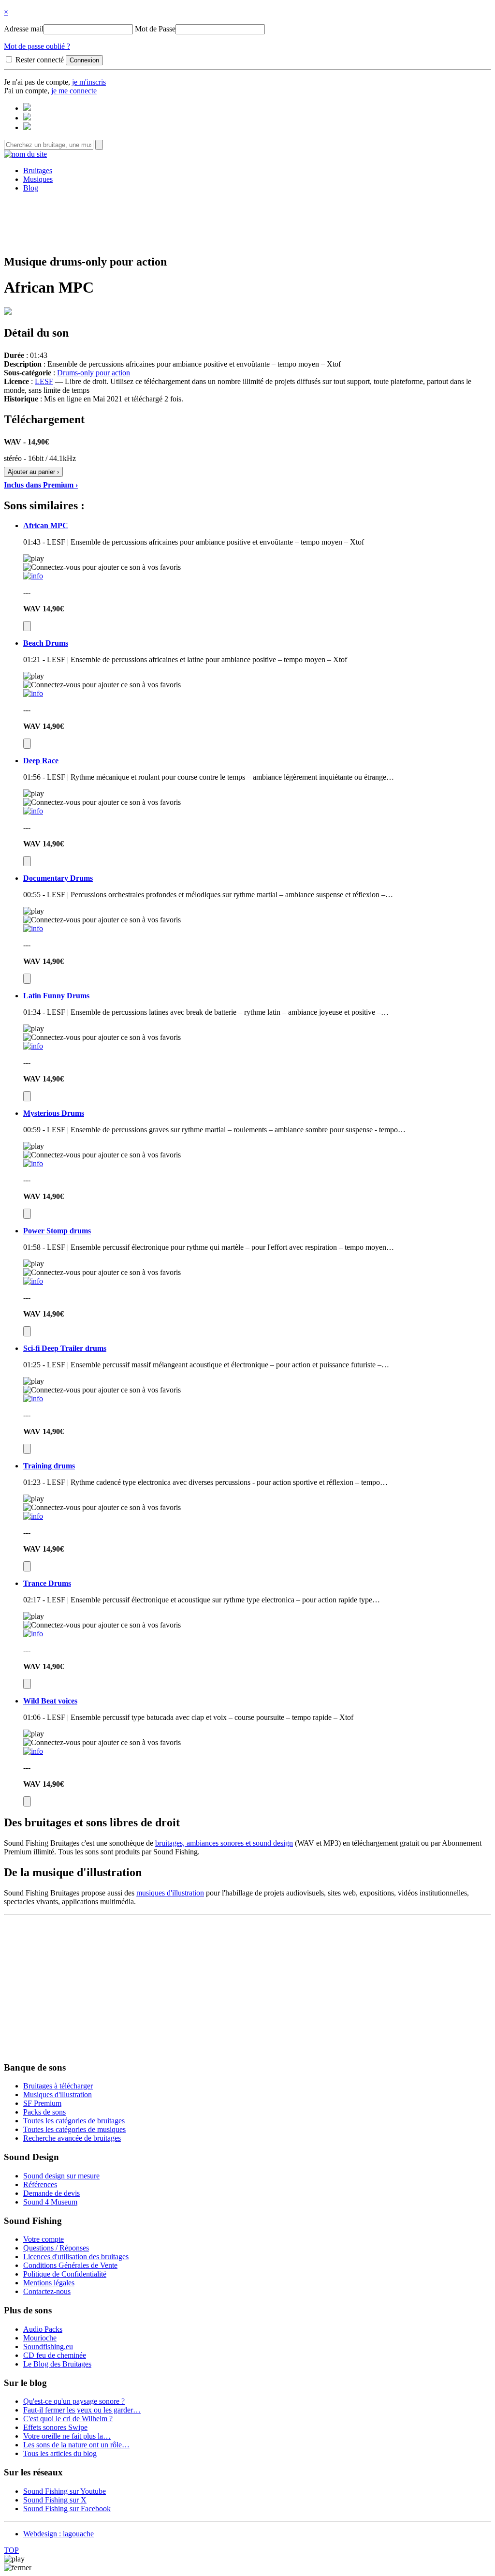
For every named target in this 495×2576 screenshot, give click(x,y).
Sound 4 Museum (50, 2202)
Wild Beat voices (50, 1701)
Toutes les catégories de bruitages (74, 2121)
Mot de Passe (155, 29)
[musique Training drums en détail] (33, 1516)
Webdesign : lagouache (58, 2534)
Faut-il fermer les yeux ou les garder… (82, 2410)
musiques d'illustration (170, 1893)
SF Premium (42, 2103)
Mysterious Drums (54, 1113)
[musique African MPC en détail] (33, 576)
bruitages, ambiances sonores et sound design (224, 1843)
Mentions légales (49, 2283)
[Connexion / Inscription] (27, 118)
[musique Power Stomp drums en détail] (33, 1281)
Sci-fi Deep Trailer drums (65, 1348)
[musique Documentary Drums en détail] (33, 928)
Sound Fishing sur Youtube (65, 2491)
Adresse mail (24, 29)
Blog (31, 188)
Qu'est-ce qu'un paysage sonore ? (74, 2401)
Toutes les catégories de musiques (74, 2129)
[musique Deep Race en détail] (33, 811)
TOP (11, 2550)
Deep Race (41, 761)
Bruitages (38, 170)
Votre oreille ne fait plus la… (67, 2436)
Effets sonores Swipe (55, 2427)
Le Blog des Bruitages (57, 2364)
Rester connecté (40, 60)
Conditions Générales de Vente (70, 2265)
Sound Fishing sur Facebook (67, 2509)
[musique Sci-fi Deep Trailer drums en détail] (33, 1399)
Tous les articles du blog (60, 2453)
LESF (44, 381)
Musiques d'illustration (58, 2095)
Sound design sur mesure (61, 2176)
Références (40, 2184)
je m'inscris (89, 82)
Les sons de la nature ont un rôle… (76, 2445)
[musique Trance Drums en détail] (33, 1634)
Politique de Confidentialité (65, 2274)
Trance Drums (47, 1583)
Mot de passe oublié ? (37, 46)
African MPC (46, 526)
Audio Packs (43, 2329)
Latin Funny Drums (56, 996)
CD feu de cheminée (55, 2355)
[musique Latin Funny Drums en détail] (33, 1046)
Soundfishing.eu (48, 2347)
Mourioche (40, 2338)
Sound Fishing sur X (55, 2500)
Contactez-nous (47, 2291)
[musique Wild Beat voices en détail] (33, 1751)
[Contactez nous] (27, 108)
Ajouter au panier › (33, 472)
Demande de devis (51, 2193)
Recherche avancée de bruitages (72, 2138)
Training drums (49, 1466)
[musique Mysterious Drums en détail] (33, 1163)
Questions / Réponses (56, 2248)
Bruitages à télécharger (58, 2086)
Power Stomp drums (57, 1231)
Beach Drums (46, 643)
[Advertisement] (247, 222)
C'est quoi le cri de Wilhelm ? (68, 2419)
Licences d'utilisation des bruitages (76, 2257)
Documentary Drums (58, 878)
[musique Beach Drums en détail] (33, 693)
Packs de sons (44, 2112)
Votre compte (44, 2239)
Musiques (38, 179)
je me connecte (74, 91)
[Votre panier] (27, 127)
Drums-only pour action (94, 373)
